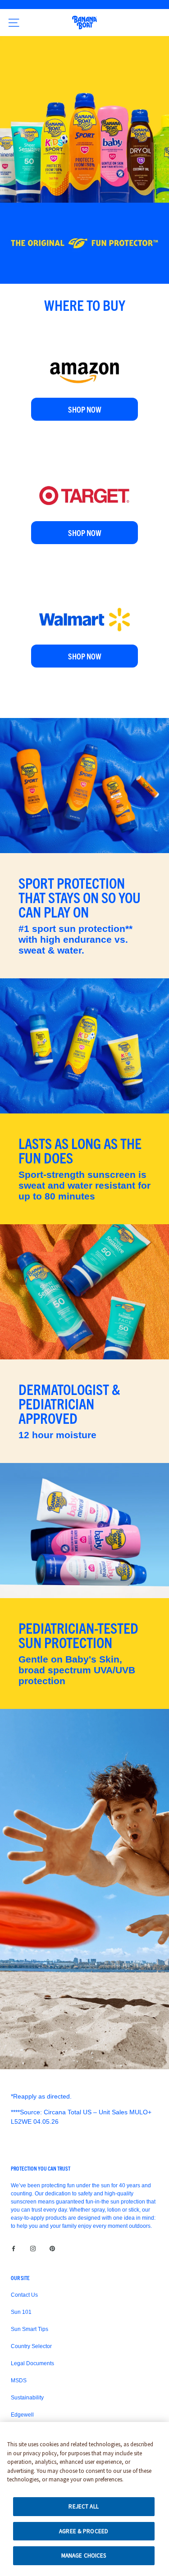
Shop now (85, 409)
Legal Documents (32, 2363)
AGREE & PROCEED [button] (84, 2531)
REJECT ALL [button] (83, 2506)
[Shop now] (84, 351)
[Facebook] (14, 2248)
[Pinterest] (52, 2248)
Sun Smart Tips (30, 2329)
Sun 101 (21, 2312)
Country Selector (31, 2346)
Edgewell (22, 2415)
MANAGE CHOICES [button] (84, 2556)
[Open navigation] (14, 23)
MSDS (19, 2381)
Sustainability (27, 2398)
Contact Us (24, 2295)
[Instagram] (33, 2248)
